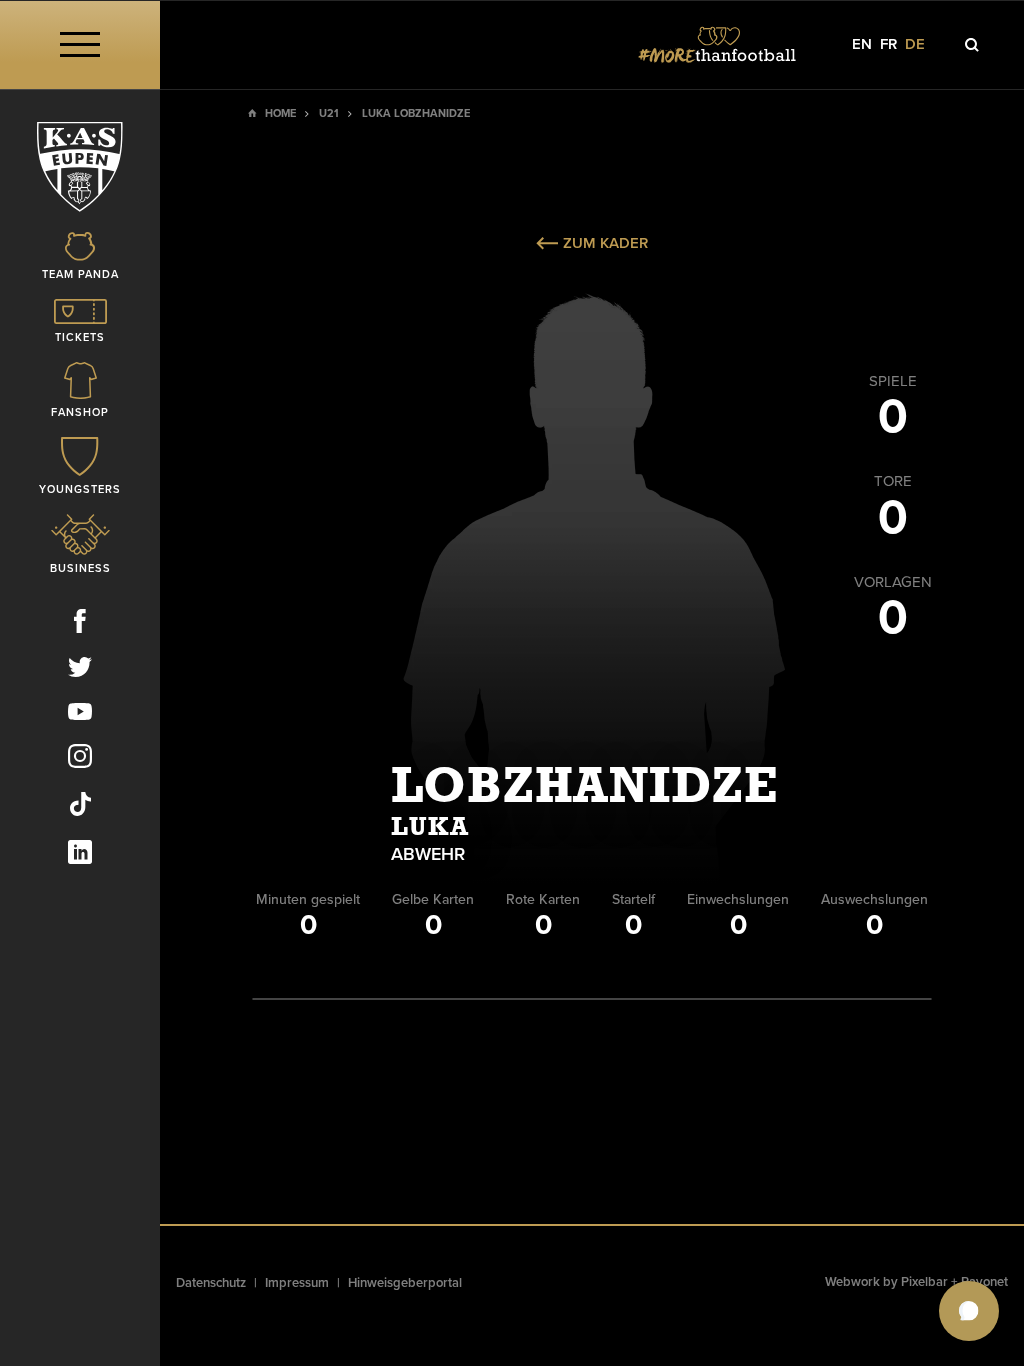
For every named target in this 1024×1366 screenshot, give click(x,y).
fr (888, 44)
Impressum (297, 1283)
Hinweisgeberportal (405, 1283)
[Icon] (972, 45)
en (862, 44)
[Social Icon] (80, 625)
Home (280, 113)
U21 (329, 113)
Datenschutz (211, 1283)
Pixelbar (924, 1282)
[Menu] (80, 44)
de (915, 44)
